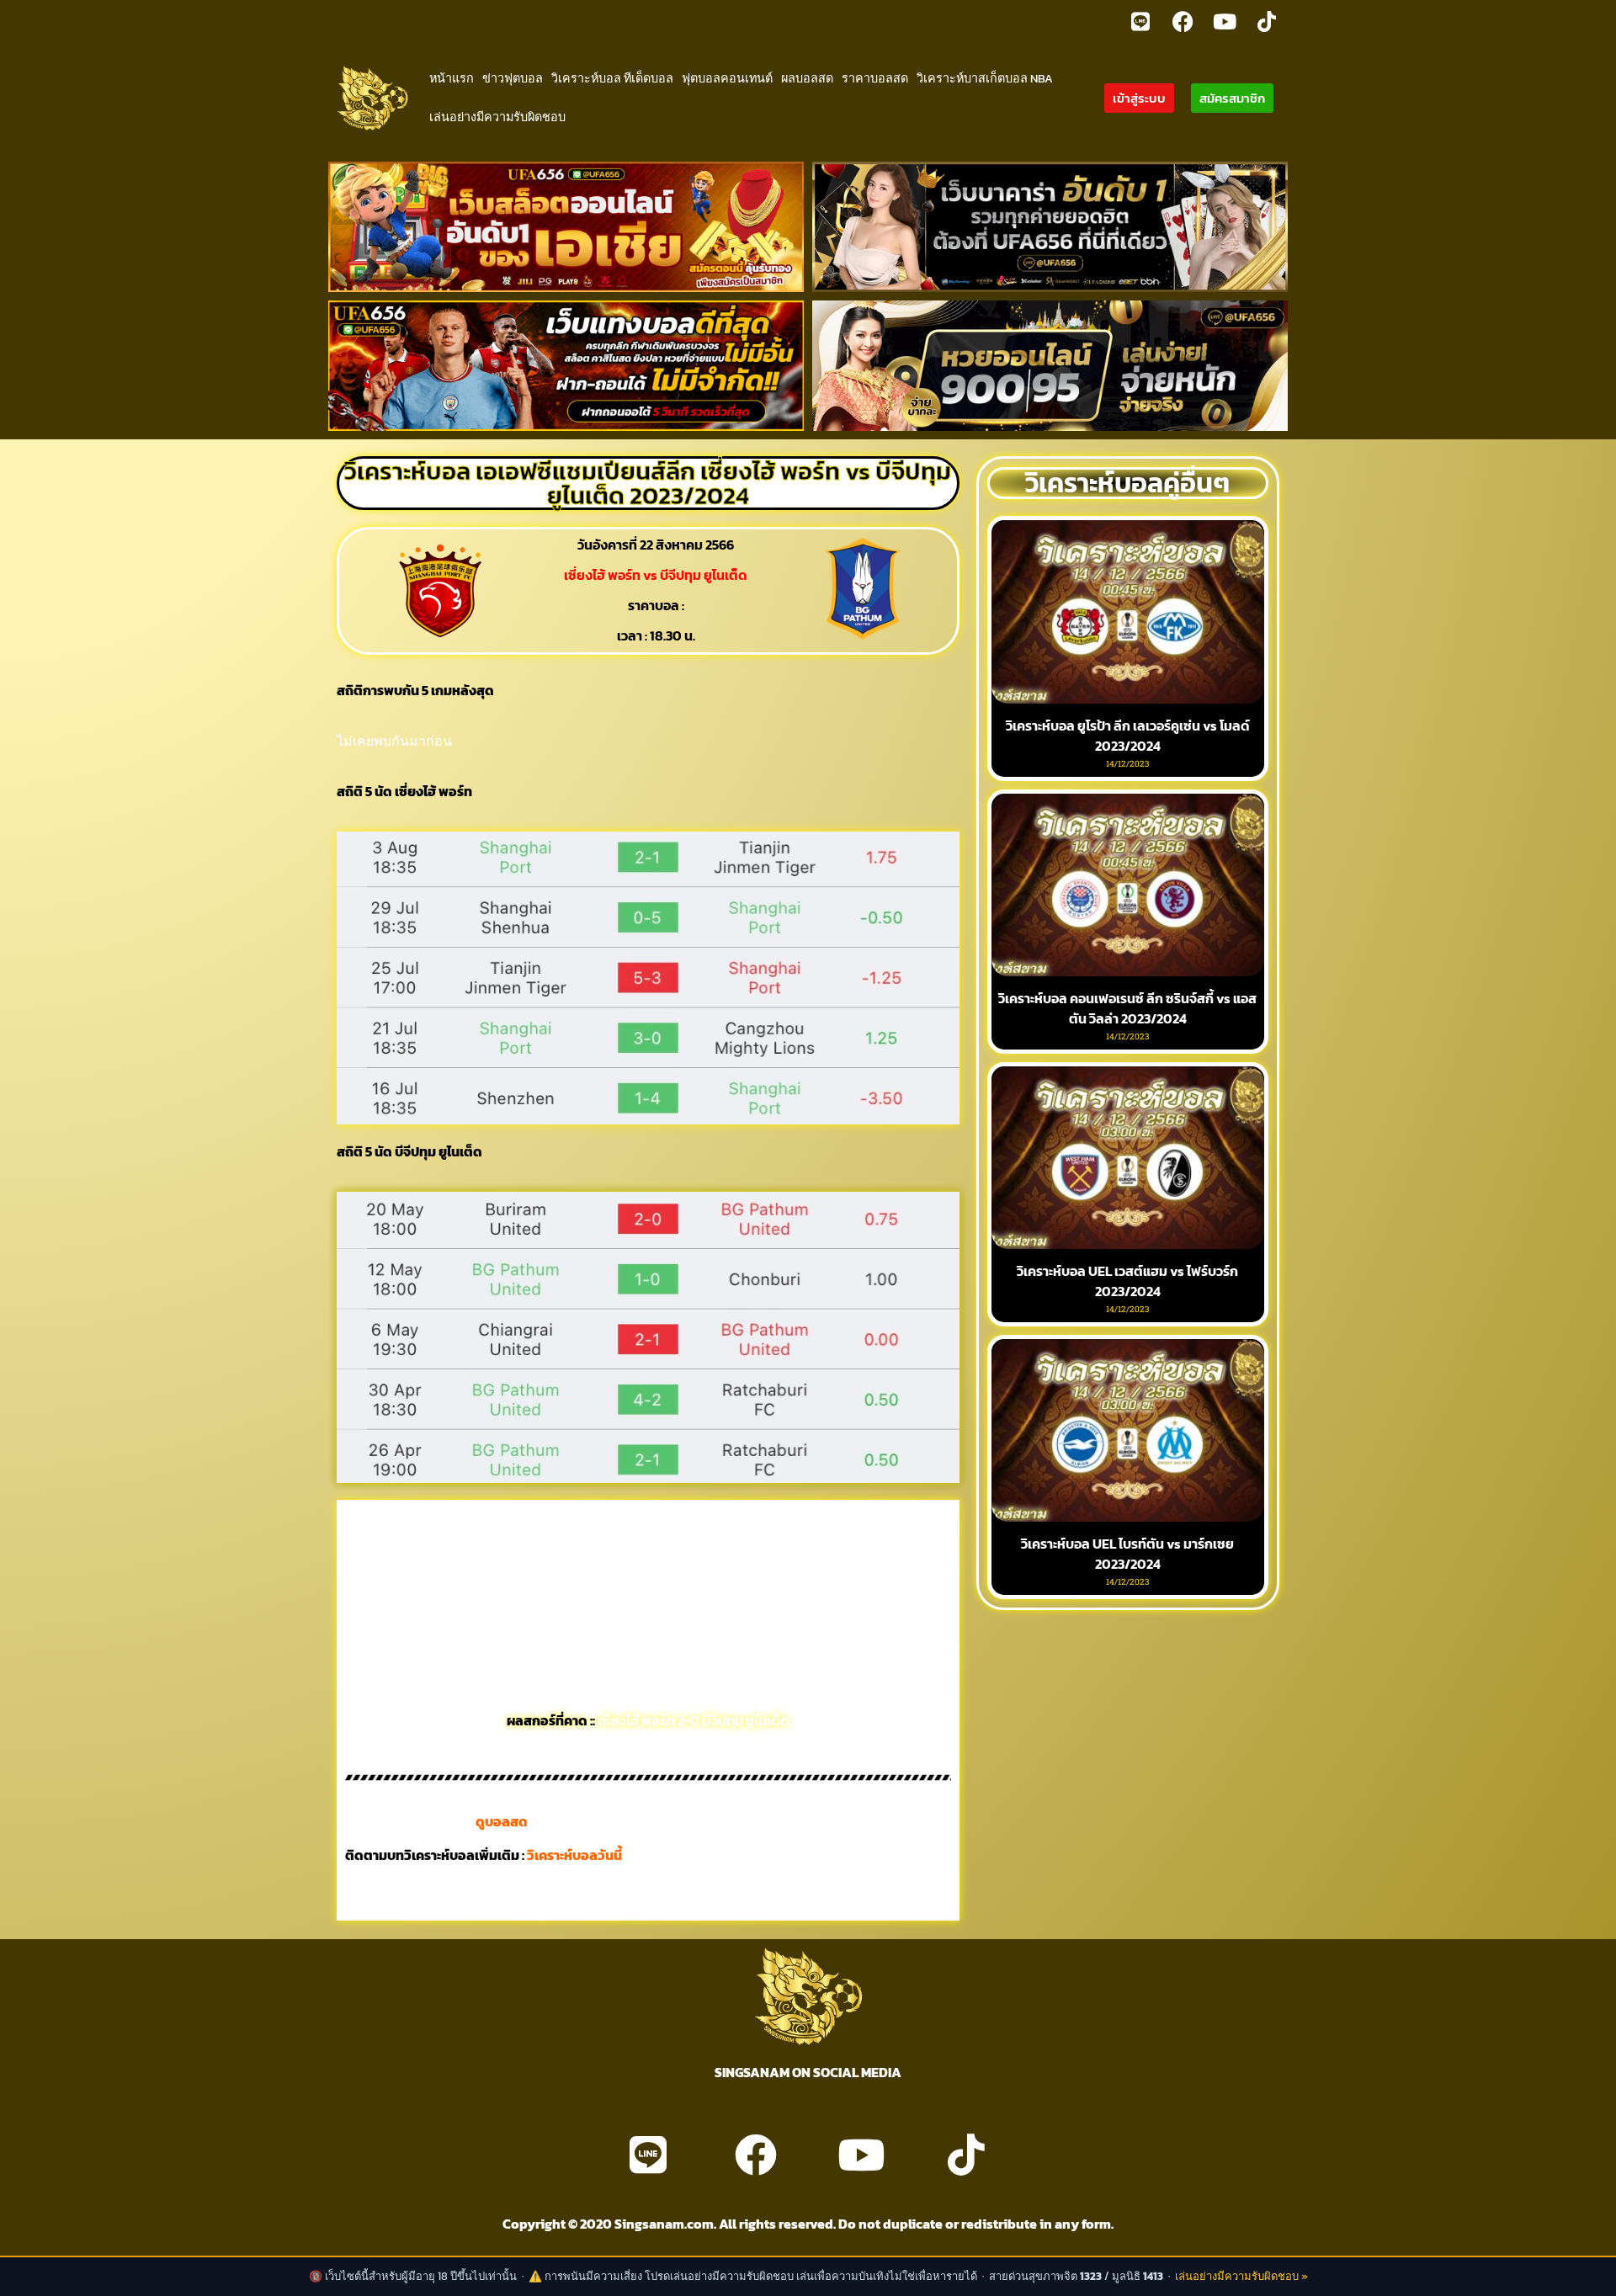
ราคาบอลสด (875, 78)
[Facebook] (1183, 21)
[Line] (1140, 21)
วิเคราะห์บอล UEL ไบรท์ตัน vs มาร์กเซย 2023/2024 (1127, 1554)
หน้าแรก (452, 78)
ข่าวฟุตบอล (513, 78)
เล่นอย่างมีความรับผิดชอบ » (1241, 2276)
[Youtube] (1225, 21)
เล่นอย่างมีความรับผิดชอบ (497, 117)
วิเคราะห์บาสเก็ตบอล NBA (985, 78)
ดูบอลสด (502, 1821)
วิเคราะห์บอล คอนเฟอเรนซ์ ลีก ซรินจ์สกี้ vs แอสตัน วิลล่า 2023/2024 (1127, 1008)
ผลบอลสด (807, 78)
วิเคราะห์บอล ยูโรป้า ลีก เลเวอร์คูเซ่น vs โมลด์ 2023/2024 (1128, 736)
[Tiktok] (1267, 21)
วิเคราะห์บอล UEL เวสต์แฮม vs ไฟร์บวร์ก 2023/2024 (1127, 1281)
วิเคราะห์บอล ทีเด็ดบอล (612, 78)
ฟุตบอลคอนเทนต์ (727, 78)
